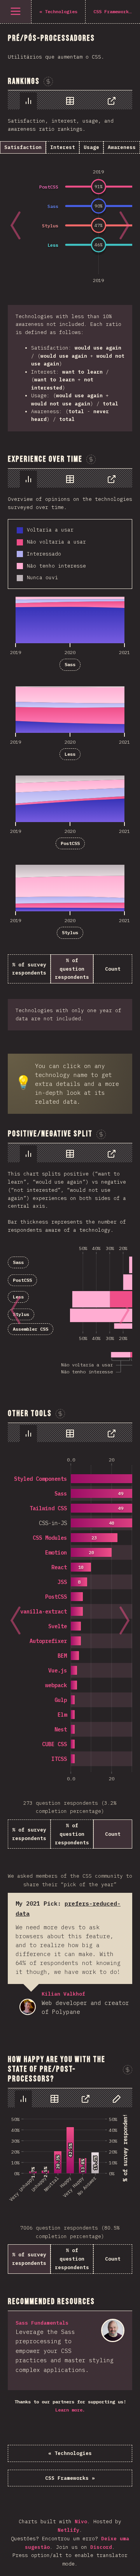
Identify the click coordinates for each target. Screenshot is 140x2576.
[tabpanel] (70, 261)
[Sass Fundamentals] (113, 2330)
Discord (101, 2547)
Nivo (81, 2521)
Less (70, 754)
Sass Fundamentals (42, 2323)
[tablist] (70, 100)
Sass (70, 664)
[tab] (28, 101)
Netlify (68, 2530)
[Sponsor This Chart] (91, 459)
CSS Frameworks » (70, 2478)
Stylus (70, 932)
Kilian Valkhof (28, 2007)
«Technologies (70, 2453)
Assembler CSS (31, 1329)
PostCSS (70, 843)
